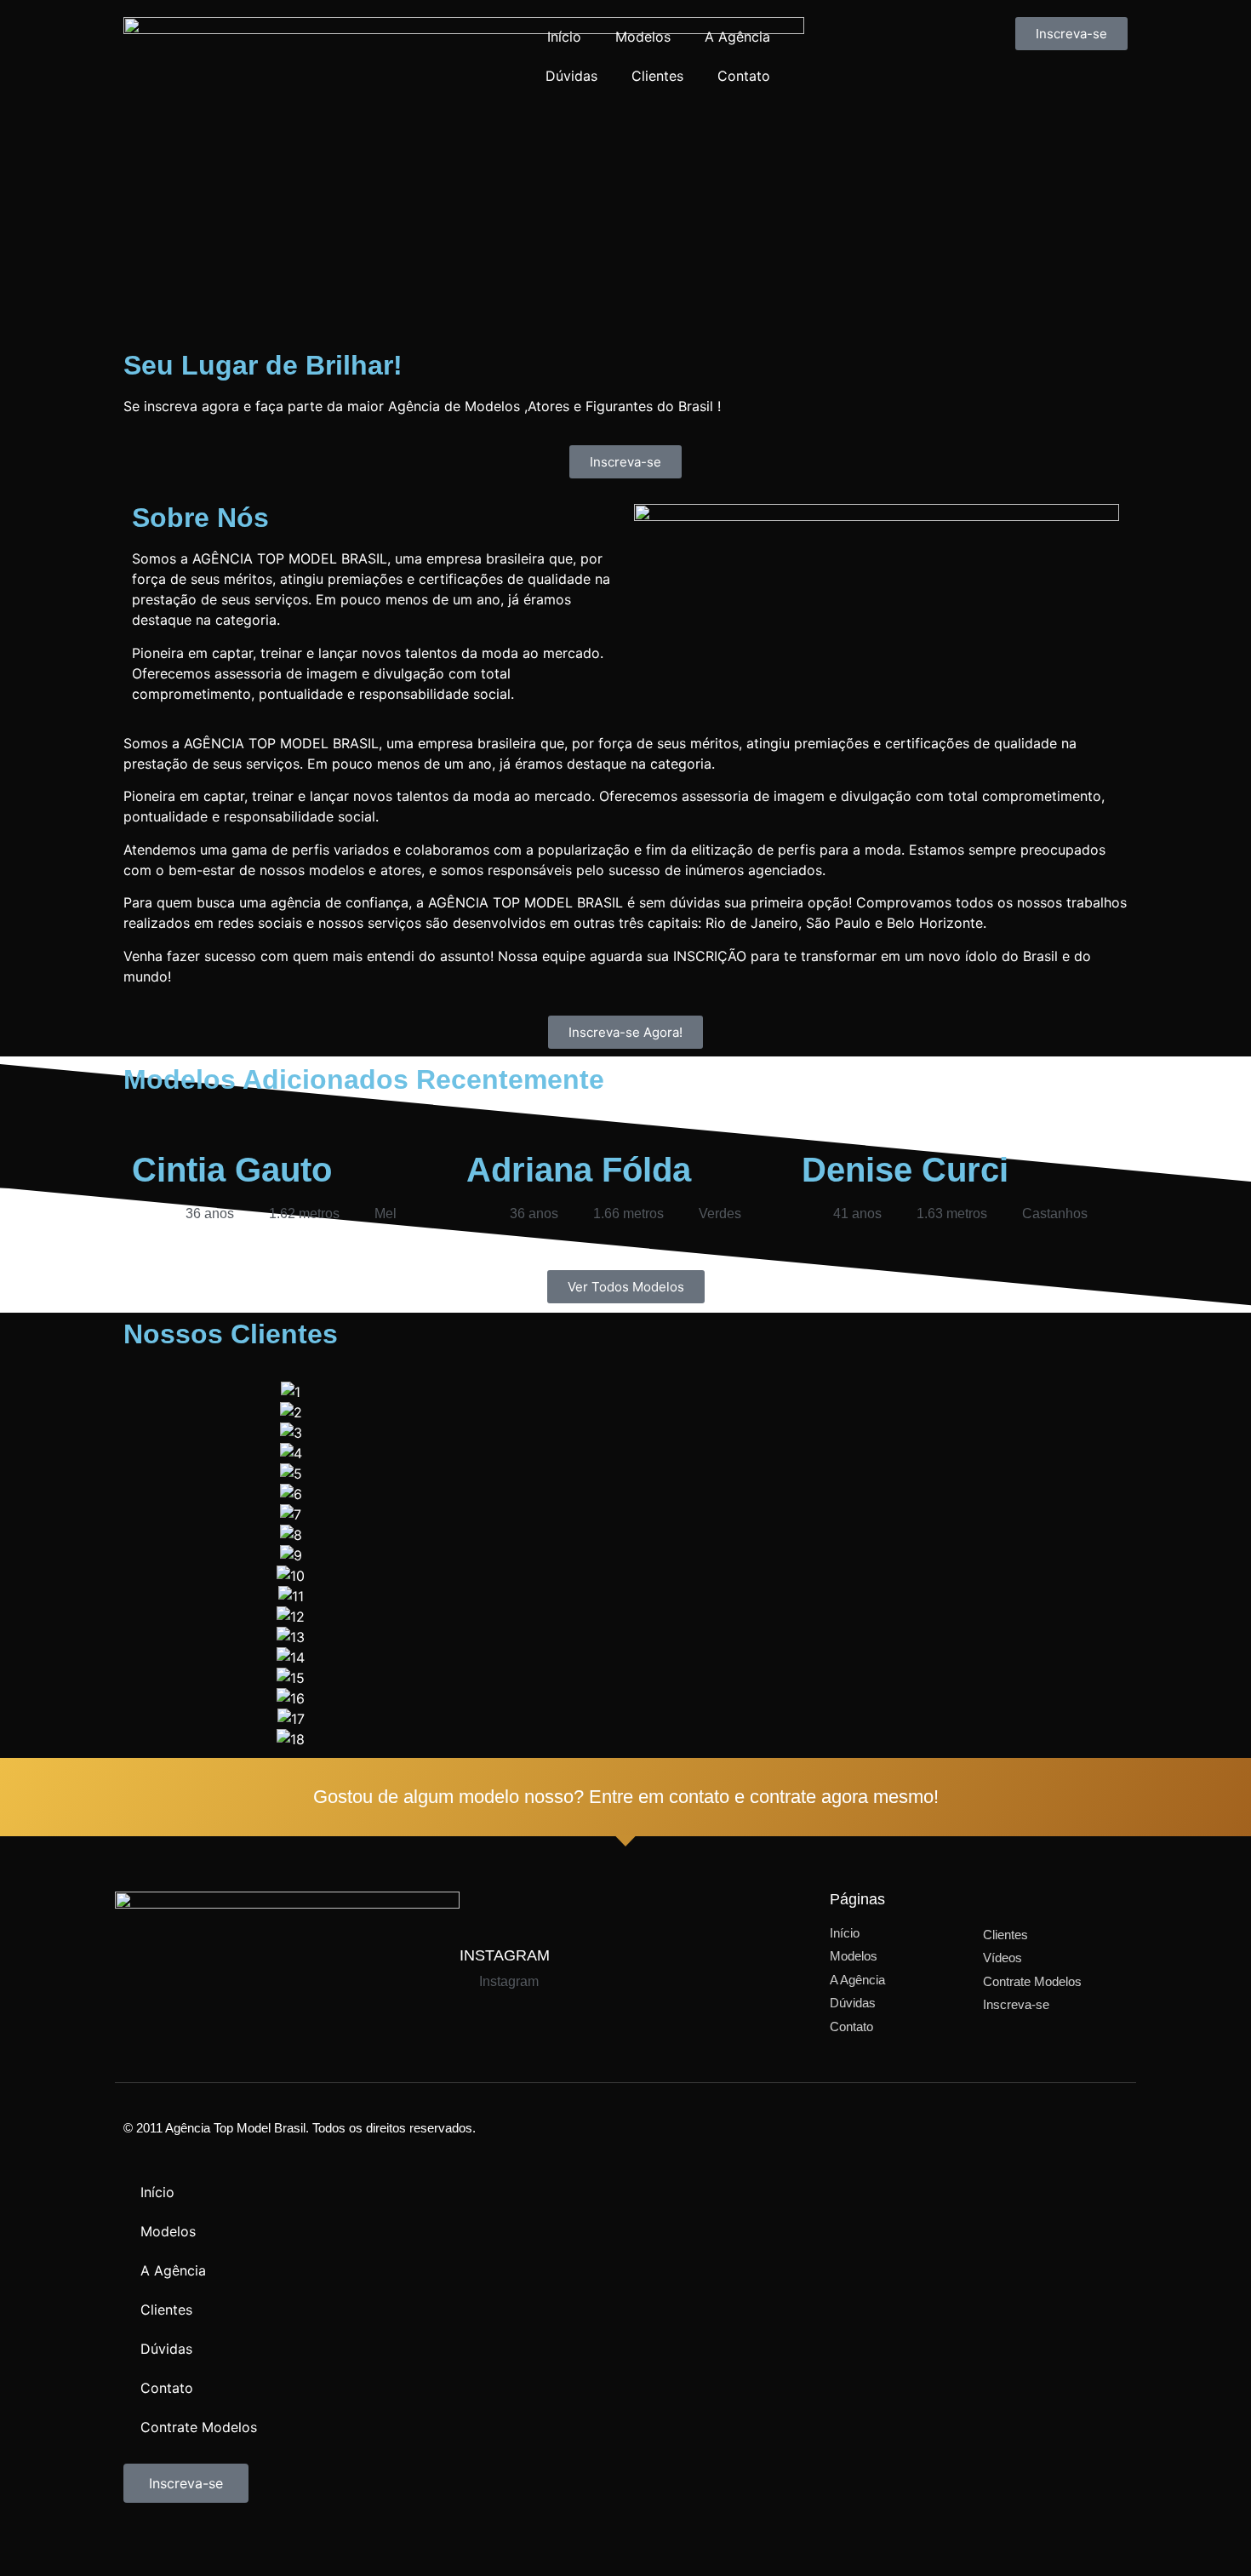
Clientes (657, 76)
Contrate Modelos (199, 2427)
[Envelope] (285, 2541)
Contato (744, 76)
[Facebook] (145, 2541)
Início (564, 37)
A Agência (737, 37)
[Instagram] (191, 2541)
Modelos (643, 37)
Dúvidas (571, 76)
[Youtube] (238, 2541)
